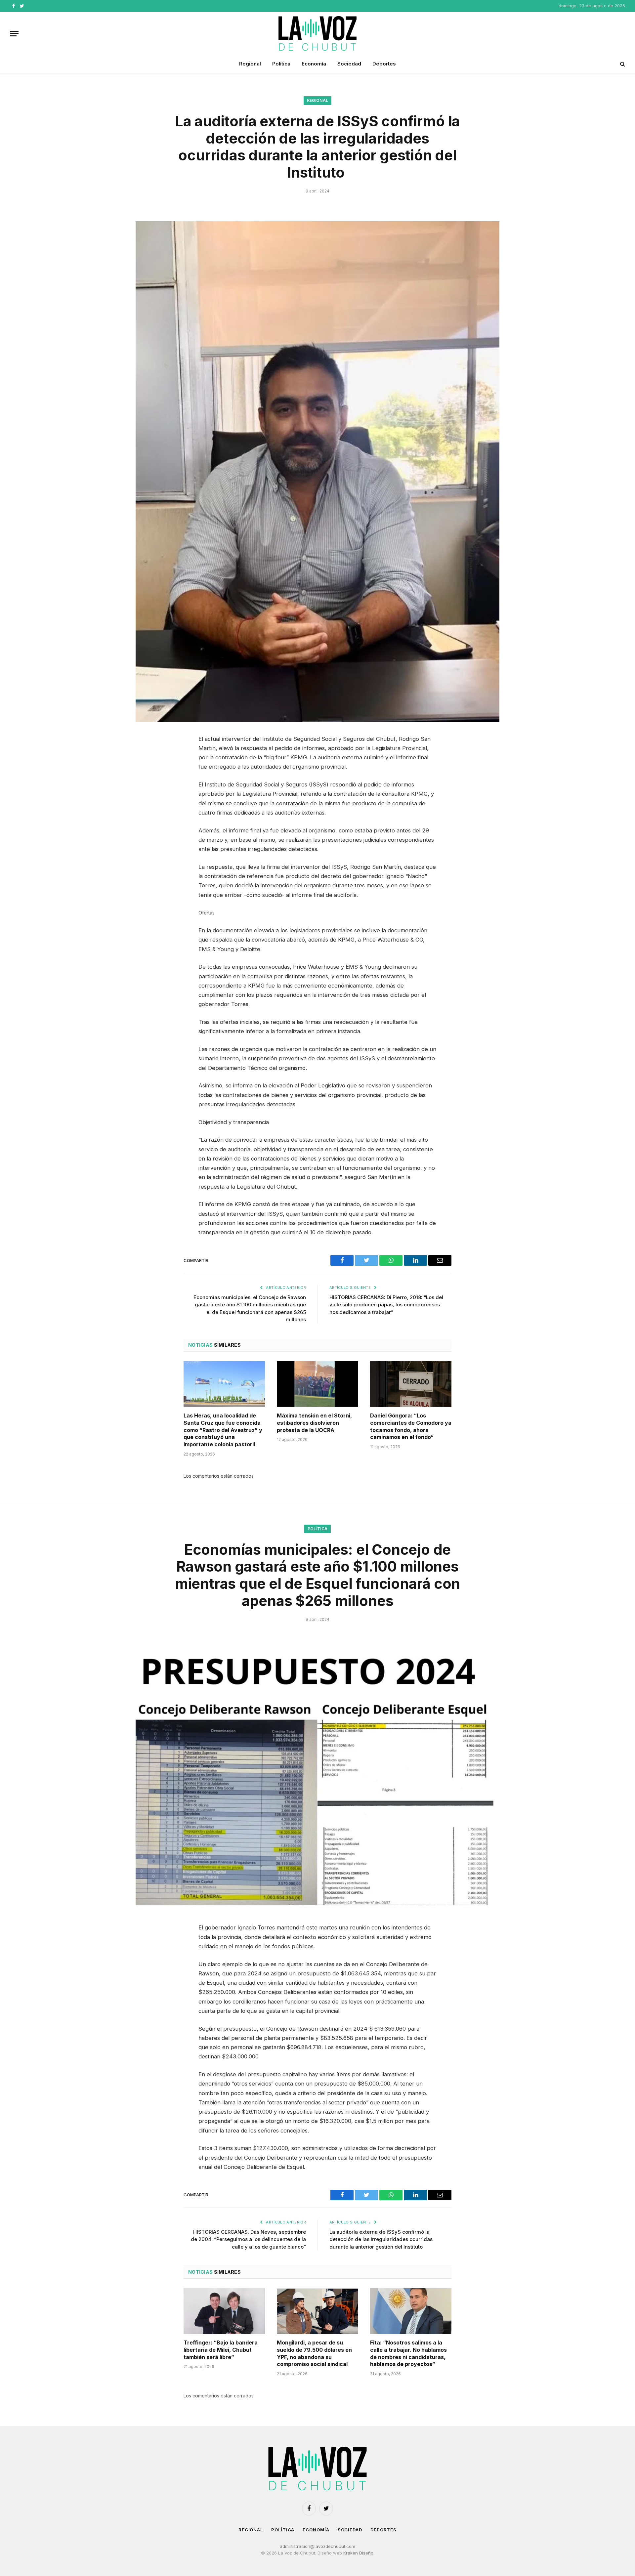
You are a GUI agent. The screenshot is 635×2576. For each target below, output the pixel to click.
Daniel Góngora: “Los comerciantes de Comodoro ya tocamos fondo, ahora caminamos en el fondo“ (411, 1426)
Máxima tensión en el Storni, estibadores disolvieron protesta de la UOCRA (314, 1423)
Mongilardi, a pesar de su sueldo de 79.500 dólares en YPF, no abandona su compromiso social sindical (314, 2353)
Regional (250, 64)
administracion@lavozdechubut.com (317, 2546)
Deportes (384, 64)
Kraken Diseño (358, 2553)
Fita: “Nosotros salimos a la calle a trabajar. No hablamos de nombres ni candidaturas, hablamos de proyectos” (408, 2353)
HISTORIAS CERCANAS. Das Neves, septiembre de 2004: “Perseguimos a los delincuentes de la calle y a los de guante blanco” (248, 2239)
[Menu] (14, 34)
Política (281, 64)
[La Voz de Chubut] (317, 33)
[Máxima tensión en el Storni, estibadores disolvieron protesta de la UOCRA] (317, 1384)
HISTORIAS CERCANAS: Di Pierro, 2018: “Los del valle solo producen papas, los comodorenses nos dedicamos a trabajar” (386, 1305)
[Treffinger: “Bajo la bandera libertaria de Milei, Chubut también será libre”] (224, 2311)
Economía (314, 64)
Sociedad (349, 64)
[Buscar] (622, 64)
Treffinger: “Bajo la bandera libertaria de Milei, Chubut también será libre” (221, 2350)
